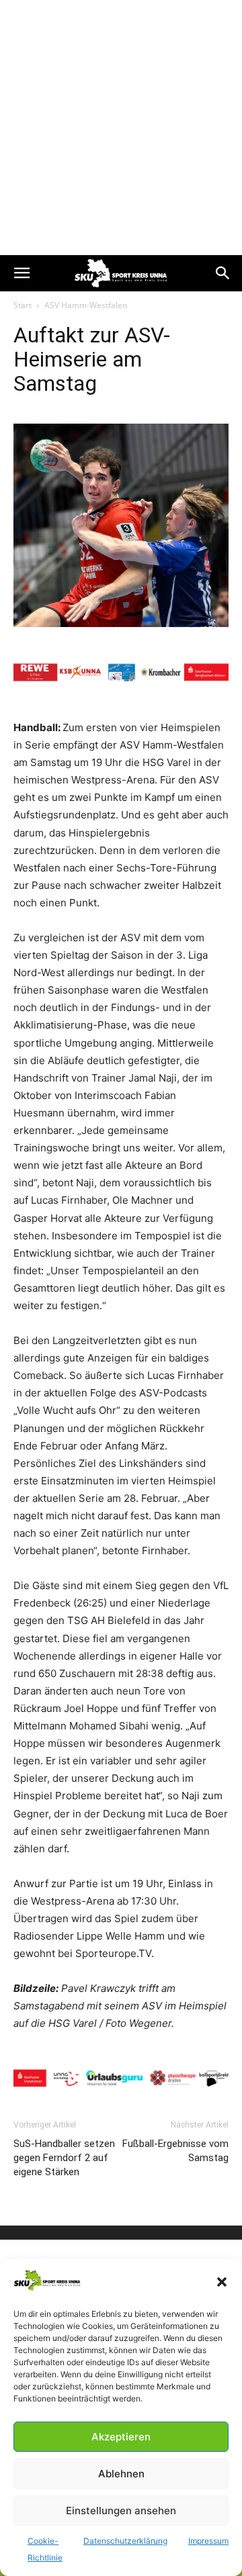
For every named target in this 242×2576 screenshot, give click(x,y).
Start (23, 305)
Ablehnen (121, 2474)
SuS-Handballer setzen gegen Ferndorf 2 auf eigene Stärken (64, 2158)
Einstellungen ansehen (121, 2511)
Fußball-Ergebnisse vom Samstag (175, 2151)
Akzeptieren (121, 2437)
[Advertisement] (121, 128)
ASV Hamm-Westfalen (86, 305)
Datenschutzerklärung (125, 2541)
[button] (222, 2282)
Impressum (208, 2541)
